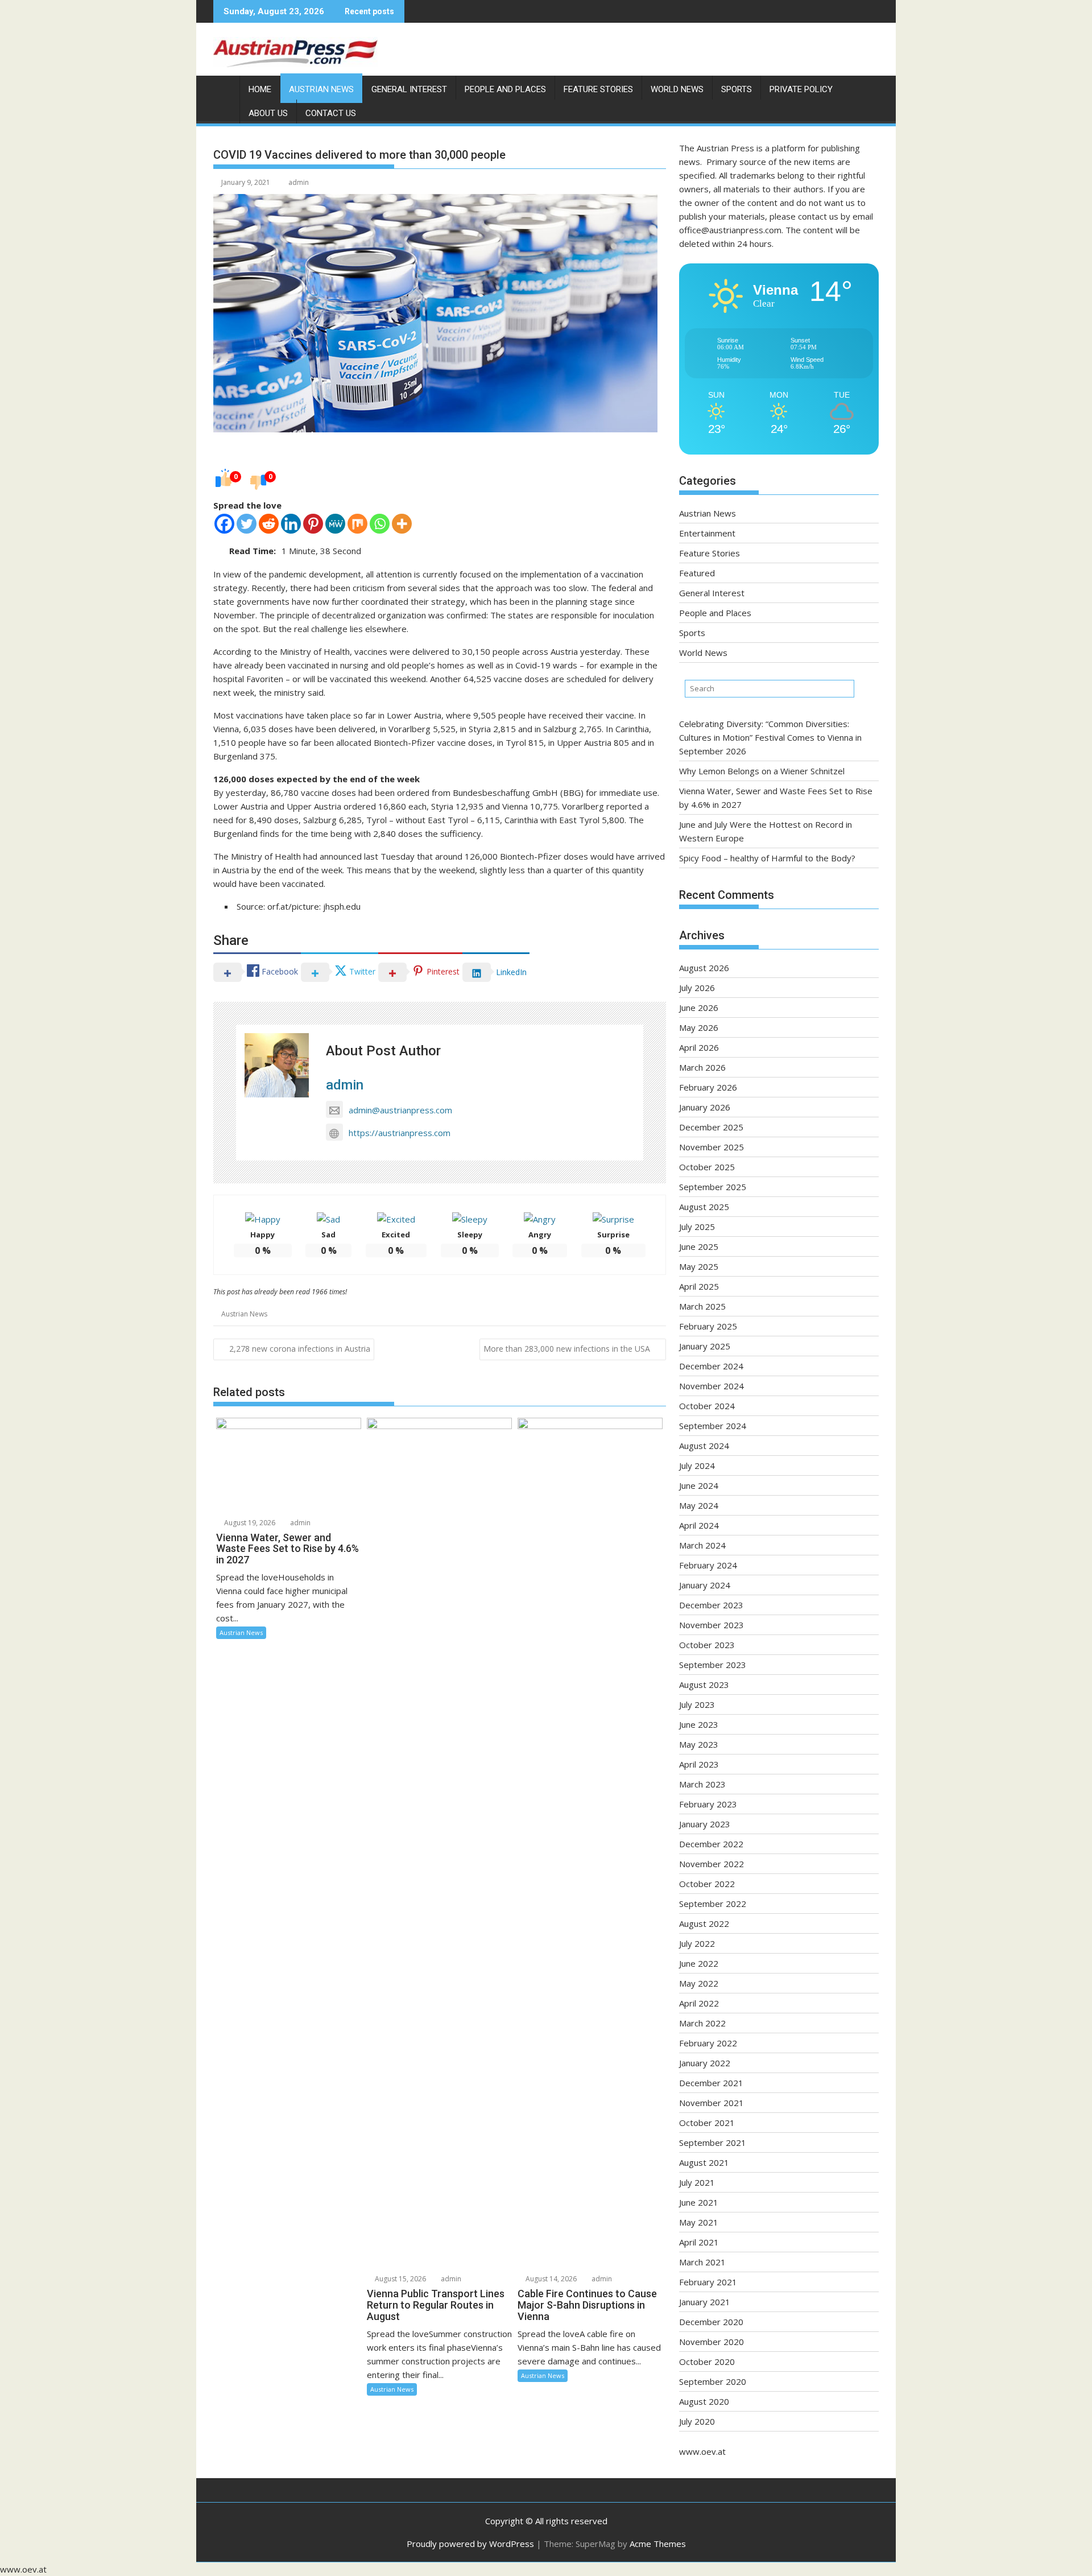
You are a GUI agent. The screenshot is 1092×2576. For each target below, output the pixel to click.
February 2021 (708, 2282)
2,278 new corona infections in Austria (300, 1349)
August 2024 (704, 1446)
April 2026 (699, 1047)
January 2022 (705, 2063)
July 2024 (697, 1465)
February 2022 (708, 2043)
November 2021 (712, 2103)
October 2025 (707, 1167)
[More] (402, 524)
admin (299, 182)
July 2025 (697, 1227)
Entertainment (707, 533)
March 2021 (702, 2262)
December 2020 (711, 2322)
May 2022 (699, 1983)
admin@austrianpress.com (400, 1110)
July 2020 (697, 2421)
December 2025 (711, 1127)
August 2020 (704, 2401)
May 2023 (699, 1744)
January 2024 (705, 1585)
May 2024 (699, 1505)
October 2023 (707, 1645)
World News (677, 89)
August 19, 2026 (249, 1523)
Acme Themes (658, 2544)
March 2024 (702, 1545)
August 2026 (704, 968)
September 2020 (713, 2381)
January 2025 (705, 1346)
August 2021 (704, 2162)
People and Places (505, 89)
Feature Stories (598, 89)
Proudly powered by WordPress (470, 2544)
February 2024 (708, 1565)
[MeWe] (335, 524)
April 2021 (699, 2242)
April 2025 (699, 1286)
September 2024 (713, 1426)
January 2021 (705, 2302)
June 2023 (699, 1724)
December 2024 (711, 1366)
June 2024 (699, 1485)
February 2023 (708, 1804)
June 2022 (699, 1963)
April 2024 (699, 1525)
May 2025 (699, 1266)
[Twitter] (247, 524)
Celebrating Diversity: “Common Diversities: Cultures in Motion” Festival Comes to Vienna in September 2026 (770, 737)
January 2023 (705, 1824)
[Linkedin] (291, 524)
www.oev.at (702, 2451)
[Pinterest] (313, 524)
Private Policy (801, 89)
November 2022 (712, 1864)
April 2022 (699, 2003)
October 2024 (707, 1406)
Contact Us (331, 113)
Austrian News (321, 89)
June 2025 (699, 1246)
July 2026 (697, 988)
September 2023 (713, 1665)
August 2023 (704, 1685)
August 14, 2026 (550, 2279)
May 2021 (699, 2222)
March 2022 (702, 2023)
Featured (697, 573)
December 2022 (711, 1844)
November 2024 (712, 1386)
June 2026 (699, 1008)
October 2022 (707, 1884)
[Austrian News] (224, 87)
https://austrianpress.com (400, 1133)
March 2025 (702, 1306)
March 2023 (702, 1784)
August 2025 (704, 1207)
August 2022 (704, 1923)
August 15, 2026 (400, 2279)
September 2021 (713, 2142)
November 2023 (712, 1625)
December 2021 (711, 2083)
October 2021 (707, 2123)
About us (268, 113)
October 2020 (707, 2362)
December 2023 (711, 1605)
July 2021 (697, 2182)
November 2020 (712, 2342)
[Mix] (357, 524)
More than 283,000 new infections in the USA (567, 1349)
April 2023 (699, 1764)
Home (260, 89)
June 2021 (699, 2202)
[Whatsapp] (380, 524)
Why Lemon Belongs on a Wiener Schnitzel (762, 771)
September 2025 (713, 1187)
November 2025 (712, 1147)
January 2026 (705, 1107)
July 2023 (697, 1704)
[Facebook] (224, 524)
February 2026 (708, 1087)
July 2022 (697, 1943)
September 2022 (713, 1904)
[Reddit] (269, 524)
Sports (737, 89)
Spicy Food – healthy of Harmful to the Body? (767, 858)
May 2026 (699, 1027)
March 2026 (702, 1067)
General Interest (409, 89)
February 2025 (708, 1326)
